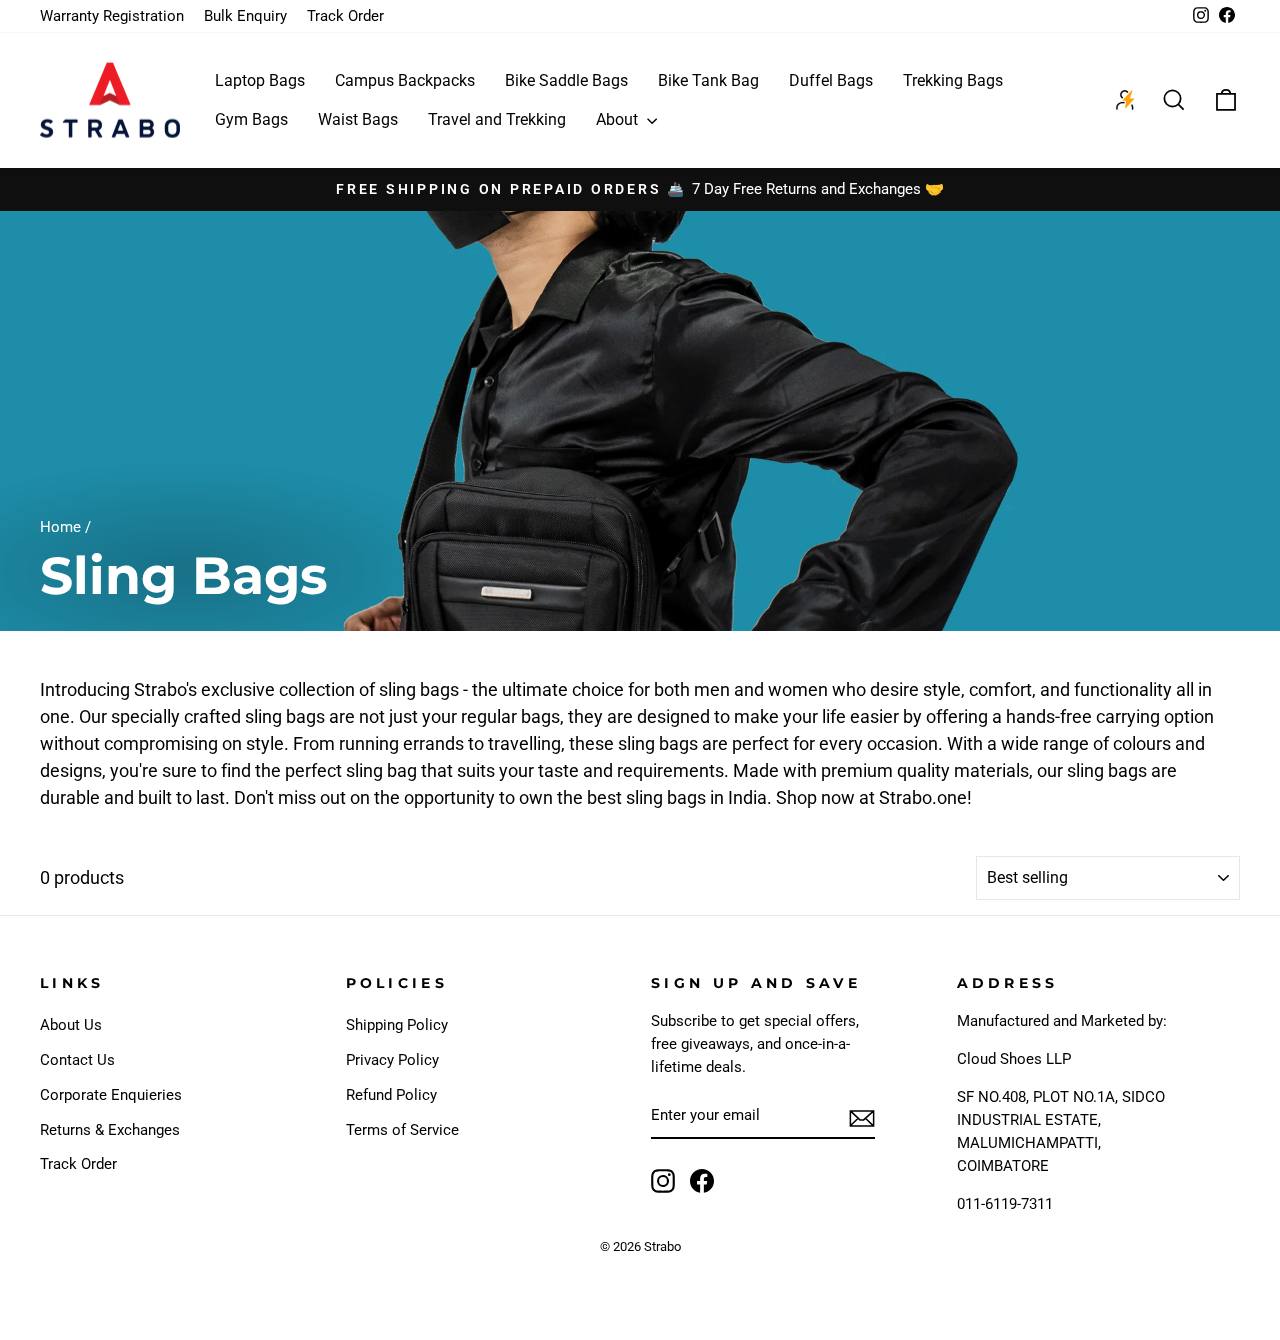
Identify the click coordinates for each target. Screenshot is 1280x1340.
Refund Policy (391, 1095)
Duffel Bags (831, 80)
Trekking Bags (953, 80)
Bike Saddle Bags (566, 80)
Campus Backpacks (405, 80)
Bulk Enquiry (245, 16)
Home (60, 527)
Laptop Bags (260, 80)
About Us (71, 1025)
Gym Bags (251, 119)
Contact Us (77, 1060)
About (619, 119)
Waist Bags (358, 119)
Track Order (345, 16)
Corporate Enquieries (111, 1095)
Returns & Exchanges (110, 1130)
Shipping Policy (397, 1025)
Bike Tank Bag (708, 80)
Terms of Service (402, 1130)
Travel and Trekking (497, 119)
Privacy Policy (392, 1060)
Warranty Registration (112, 16)
